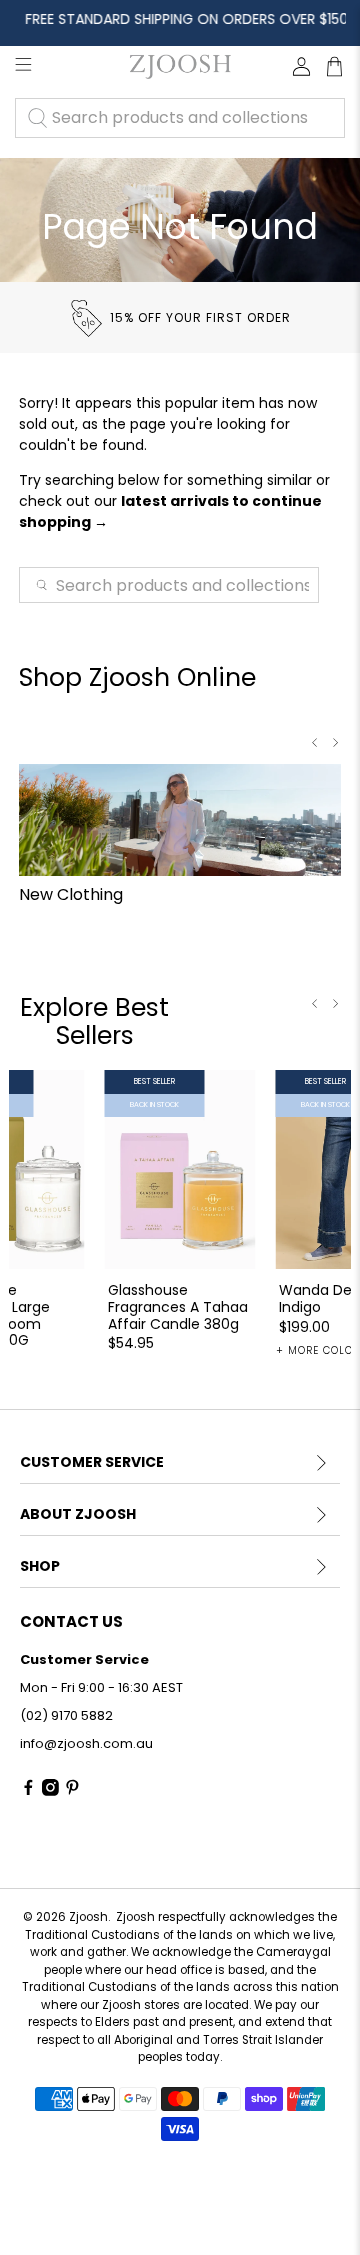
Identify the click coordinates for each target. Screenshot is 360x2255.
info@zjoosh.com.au (86, 1743)
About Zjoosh (78, 1514)
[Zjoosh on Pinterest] (72, 1791)
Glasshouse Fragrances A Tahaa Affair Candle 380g (178, 1306)
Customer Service (92, 1462)
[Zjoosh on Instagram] (50, 1791)
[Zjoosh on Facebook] (28, 1791)
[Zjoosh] (179, 66)
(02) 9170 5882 (66, 1715)
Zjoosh (88, 1917)
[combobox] (180, 118)
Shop (40, 1566)
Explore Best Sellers (94, 1021)
